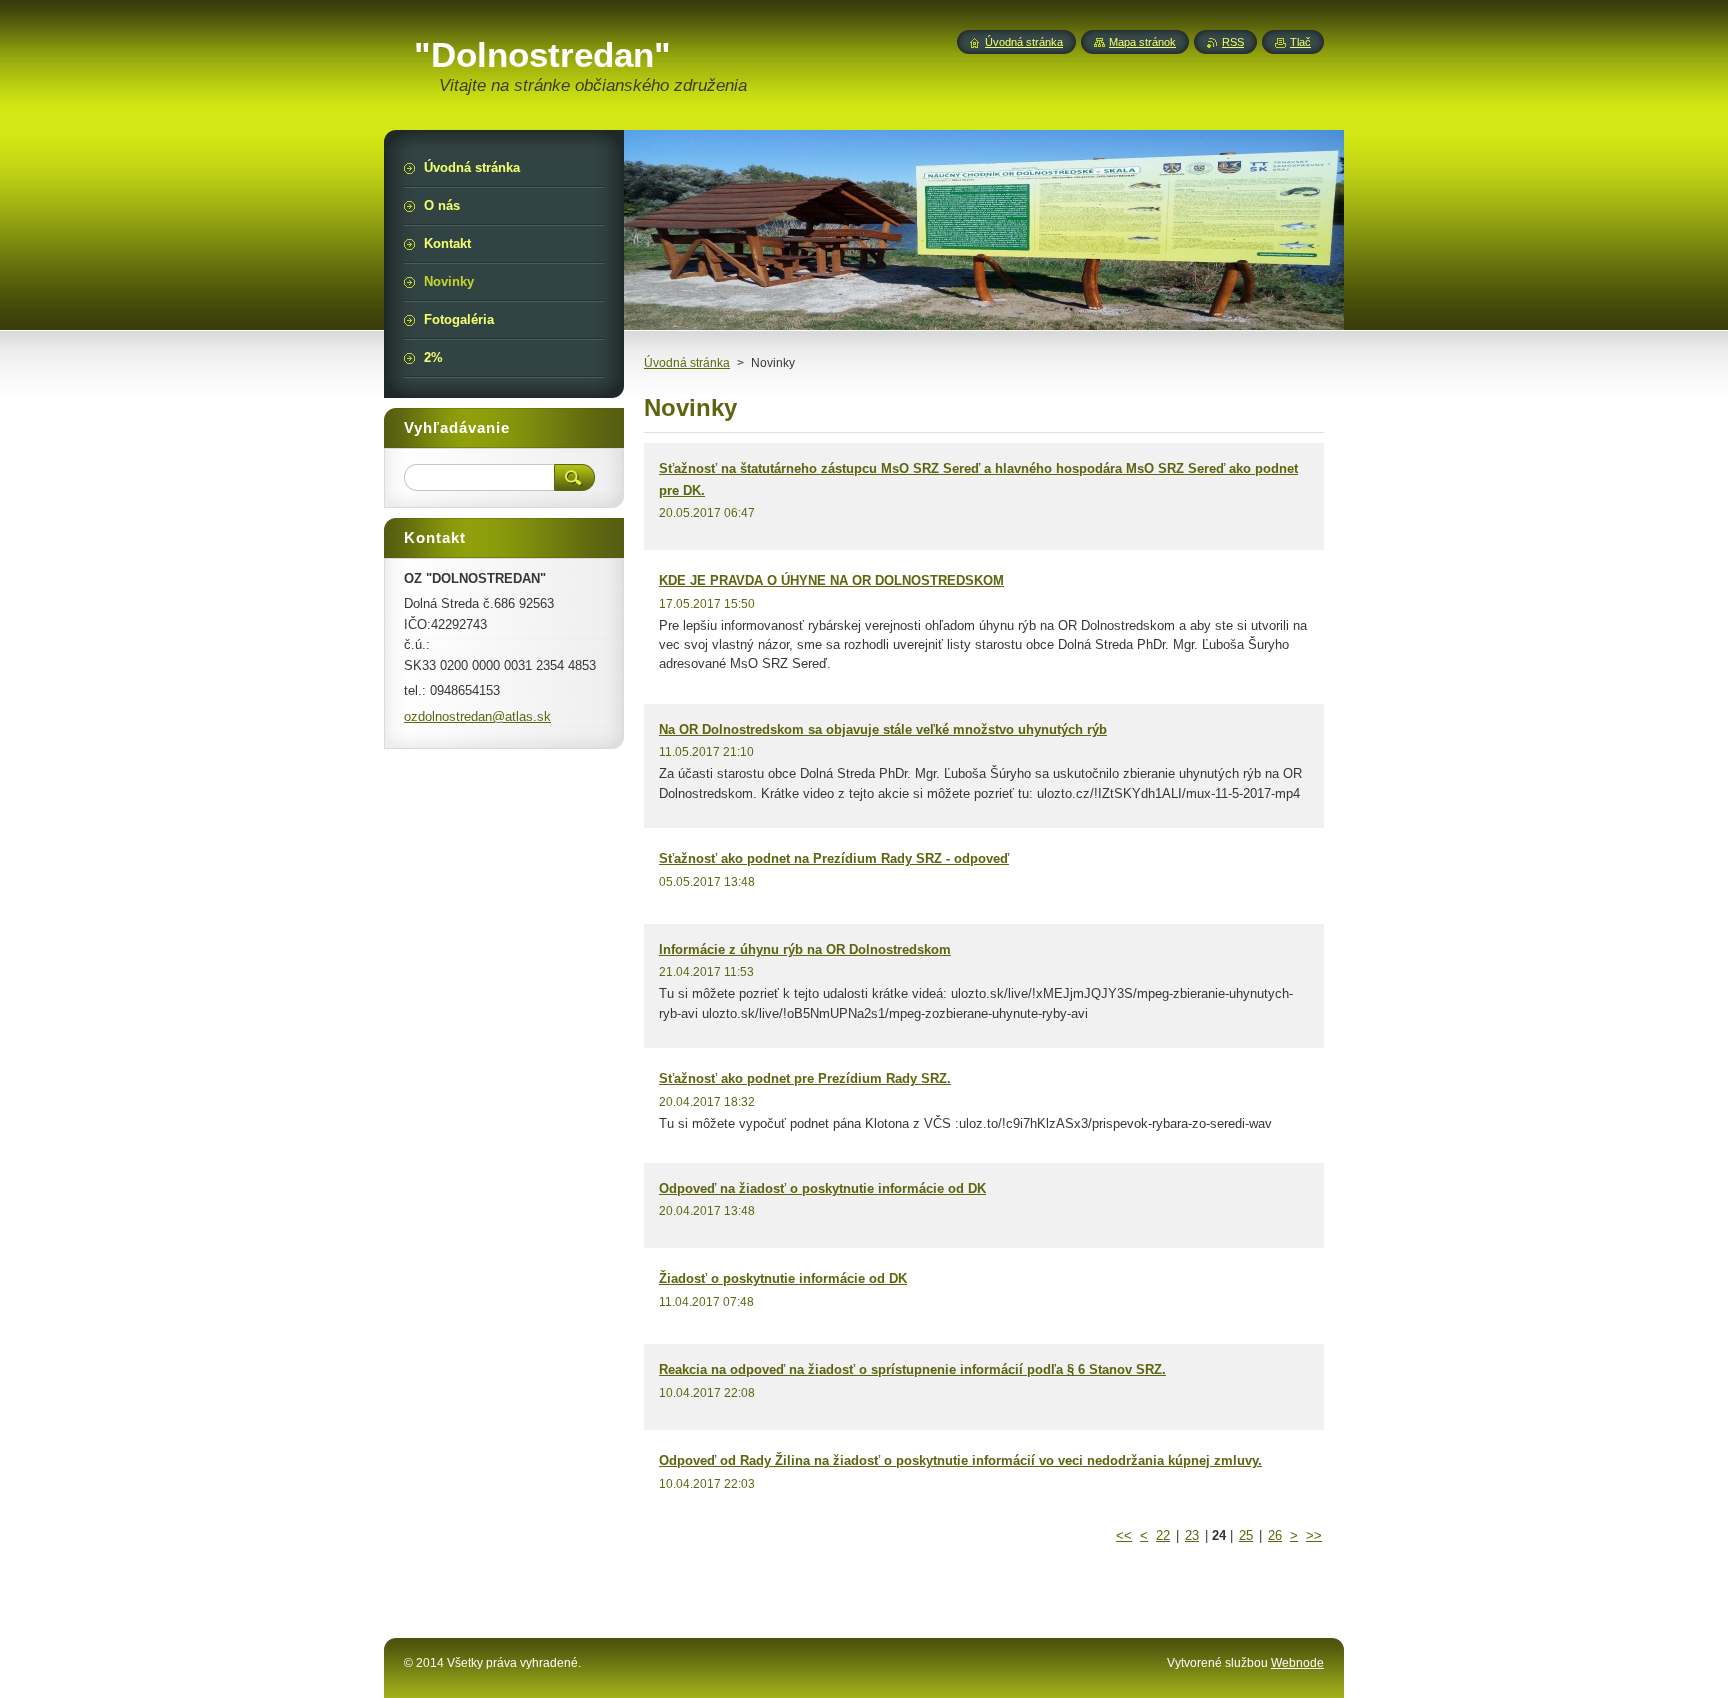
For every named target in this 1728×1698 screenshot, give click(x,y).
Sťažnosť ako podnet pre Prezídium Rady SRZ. (805, 1078)
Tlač (1300, 42)
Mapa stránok (1142, 42)
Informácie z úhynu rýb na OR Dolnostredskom (805, 949)
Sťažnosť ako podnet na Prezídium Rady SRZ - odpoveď (834, 858)
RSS (1233, 42)
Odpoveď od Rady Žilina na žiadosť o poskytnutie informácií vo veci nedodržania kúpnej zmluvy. (960, 1460)
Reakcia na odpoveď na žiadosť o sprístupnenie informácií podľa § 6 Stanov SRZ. (912, 1369)
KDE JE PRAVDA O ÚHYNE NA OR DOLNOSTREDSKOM (831, 580)
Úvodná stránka (687, 363)
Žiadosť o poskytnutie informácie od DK (783, 1278)
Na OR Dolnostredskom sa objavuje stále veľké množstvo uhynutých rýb (883, 729)
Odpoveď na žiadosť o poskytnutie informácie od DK (822, 1188)
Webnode (1297, 1663)
